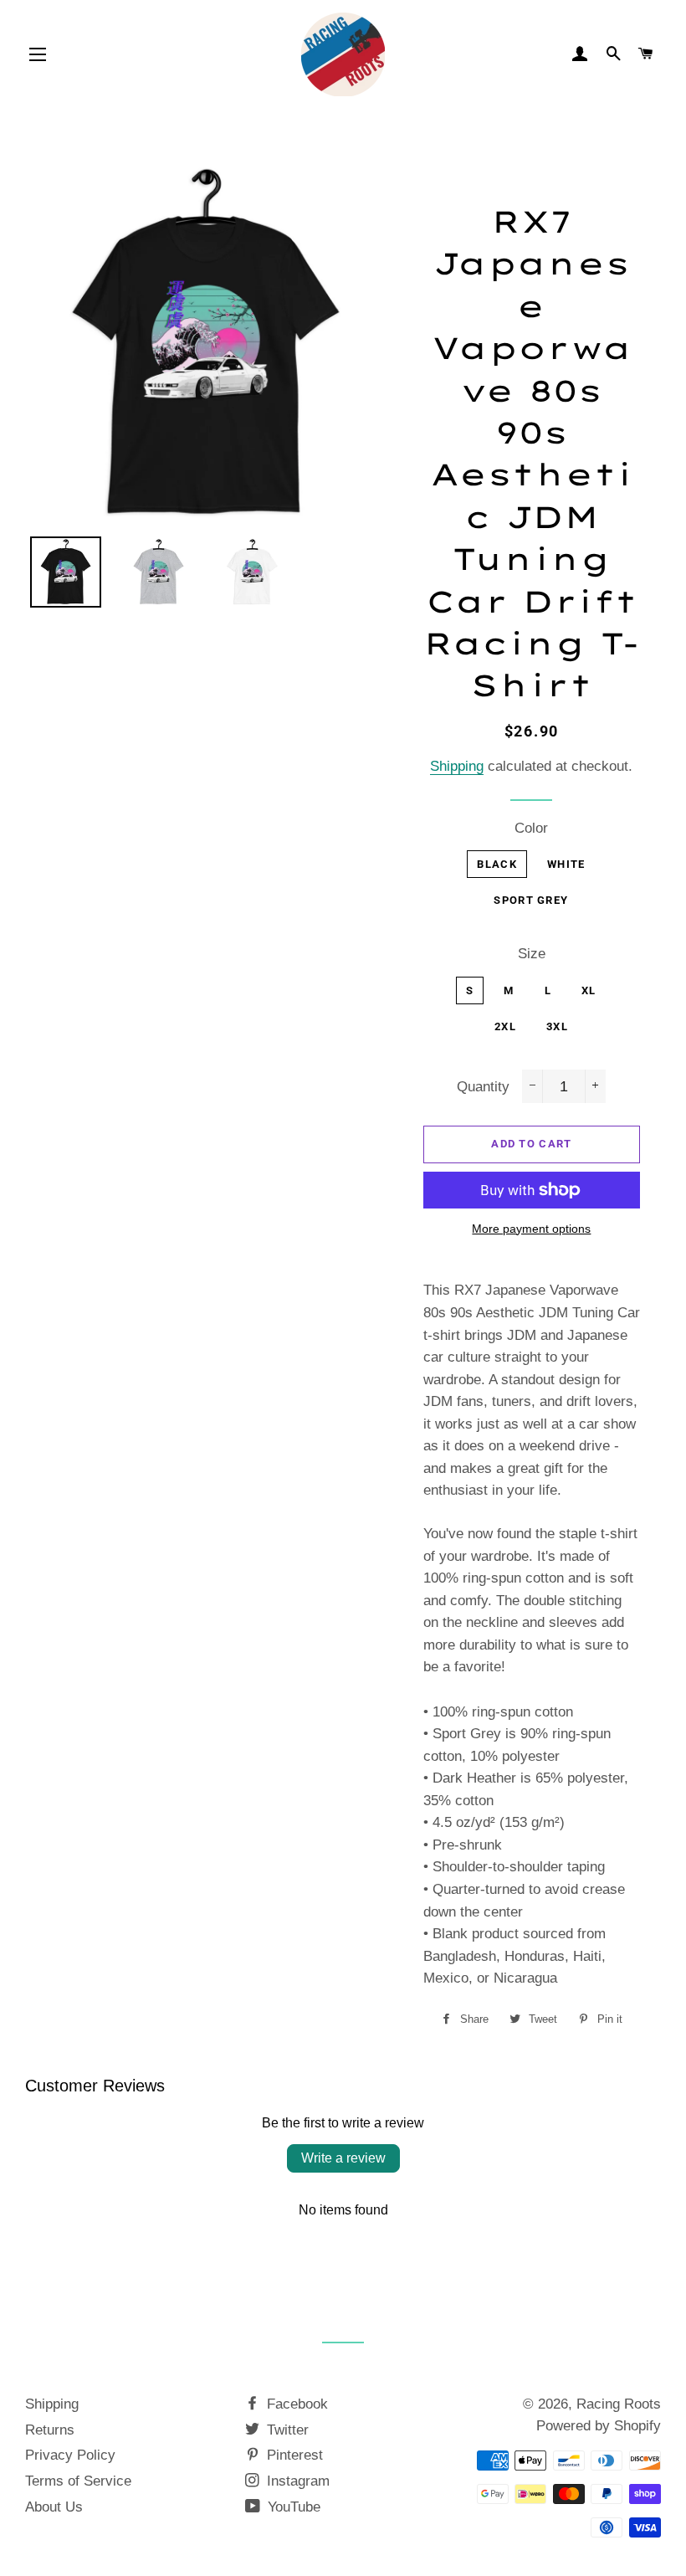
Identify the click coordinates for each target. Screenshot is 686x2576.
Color (531, 828)
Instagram (296, 2481)
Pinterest (293, 2455)
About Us (54, 2507)
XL (589, 990)
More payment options (531, 1229)
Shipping (457, 766)
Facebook (295, 2404)
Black (497, 864)
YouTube (292, 2507)
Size (532, 954)
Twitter (286, 2430)
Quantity (483, 1087)
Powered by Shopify (599, 2426)
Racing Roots (619, 2404)
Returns (50, 2430)
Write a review (343, 2158)
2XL (505, 1026)
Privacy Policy (70, 2455)
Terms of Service (78, 2481)
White (566, 864)
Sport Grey (531, 900)
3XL (557, 1026)
